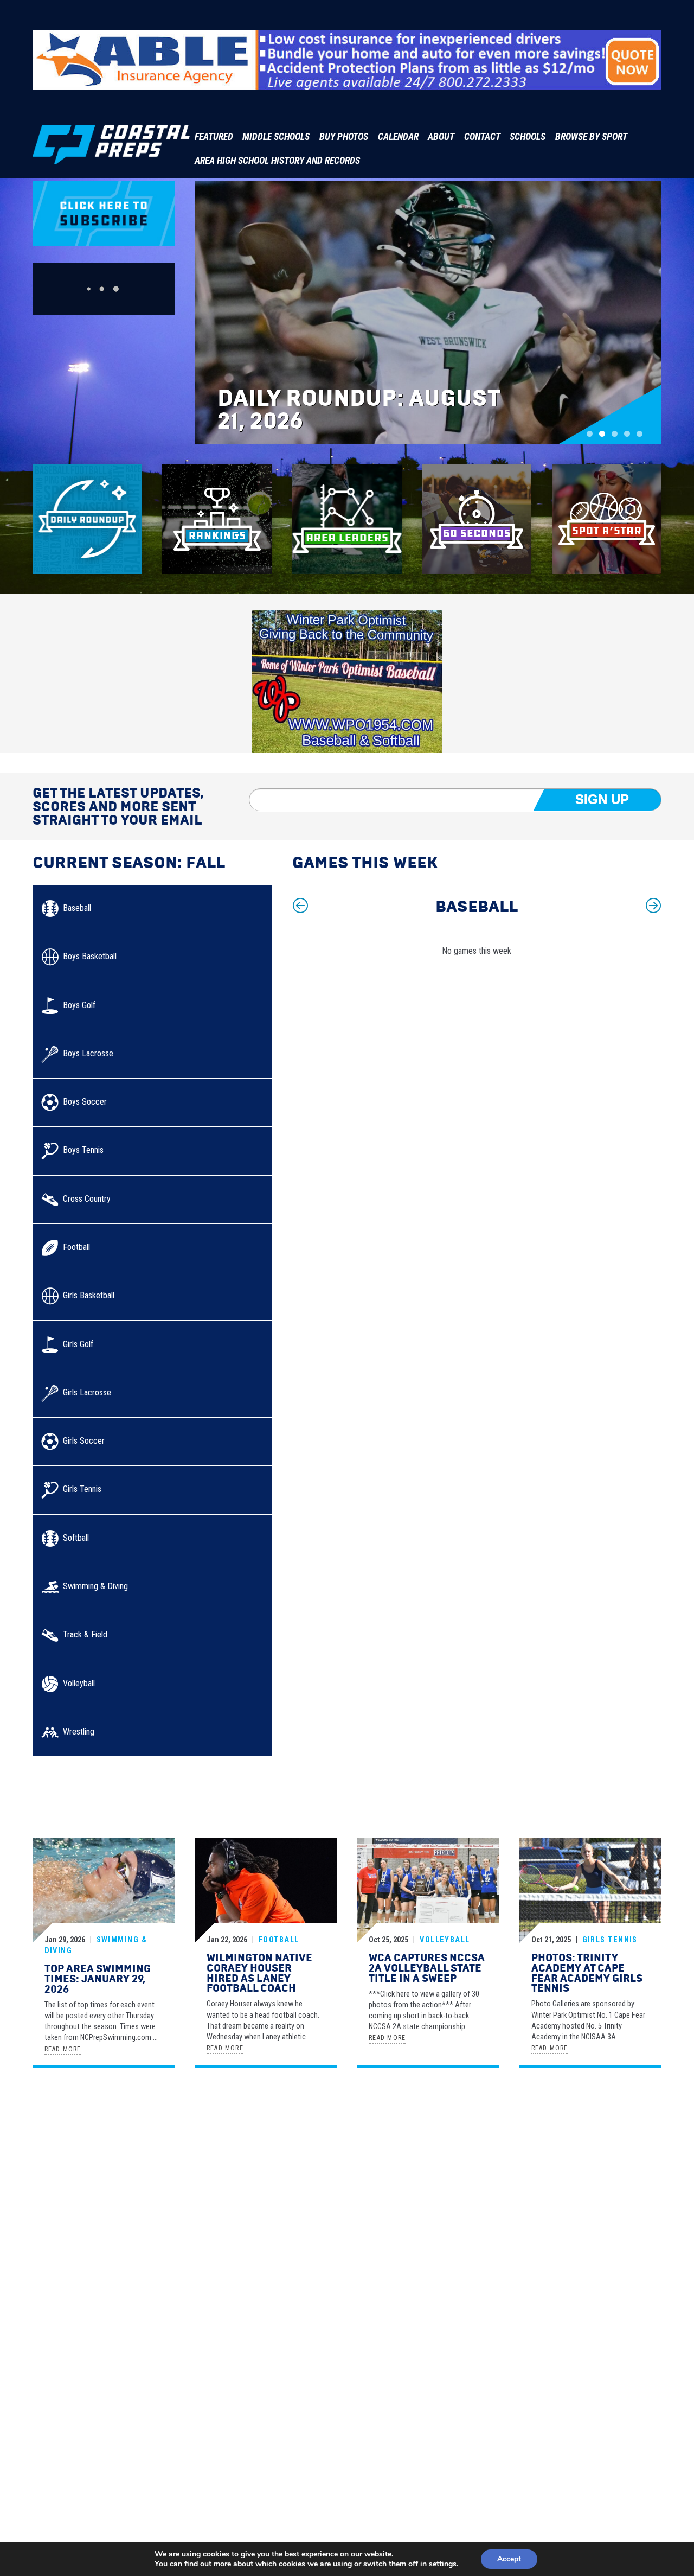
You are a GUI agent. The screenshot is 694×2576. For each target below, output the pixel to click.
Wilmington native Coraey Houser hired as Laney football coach (259, 1973)
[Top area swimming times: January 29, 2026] (104, 1891)
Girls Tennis (610, 1940)
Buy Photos (344, 137)
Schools (528, 137)
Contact (482, 137)
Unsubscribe (636, 2115)
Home (406, 2115)
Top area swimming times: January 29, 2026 (98, 1979)
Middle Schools (276, 137)
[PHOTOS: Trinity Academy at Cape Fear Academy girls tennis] (590, 1891)
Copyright (588, 2115)
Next (653, 906)
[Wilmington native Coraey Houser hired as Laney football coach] (266, 1891)
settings (443, 2564)
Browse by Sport (591, 137)
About (441, 137)
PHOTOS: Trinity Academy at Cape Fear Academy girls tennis (587, 1973)
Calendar (398, 137)
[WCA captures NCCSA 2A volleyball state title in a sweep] (428, 1891)
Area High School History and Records (277, 161)
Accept (509, 2559)
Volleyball (445, 1940)
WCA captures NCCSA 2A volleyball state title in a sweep (427, 1968)
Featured (214, 137)
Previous (300, 906)
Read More (63, 2049)
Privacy (548, 2115)
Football (279, 1940)
